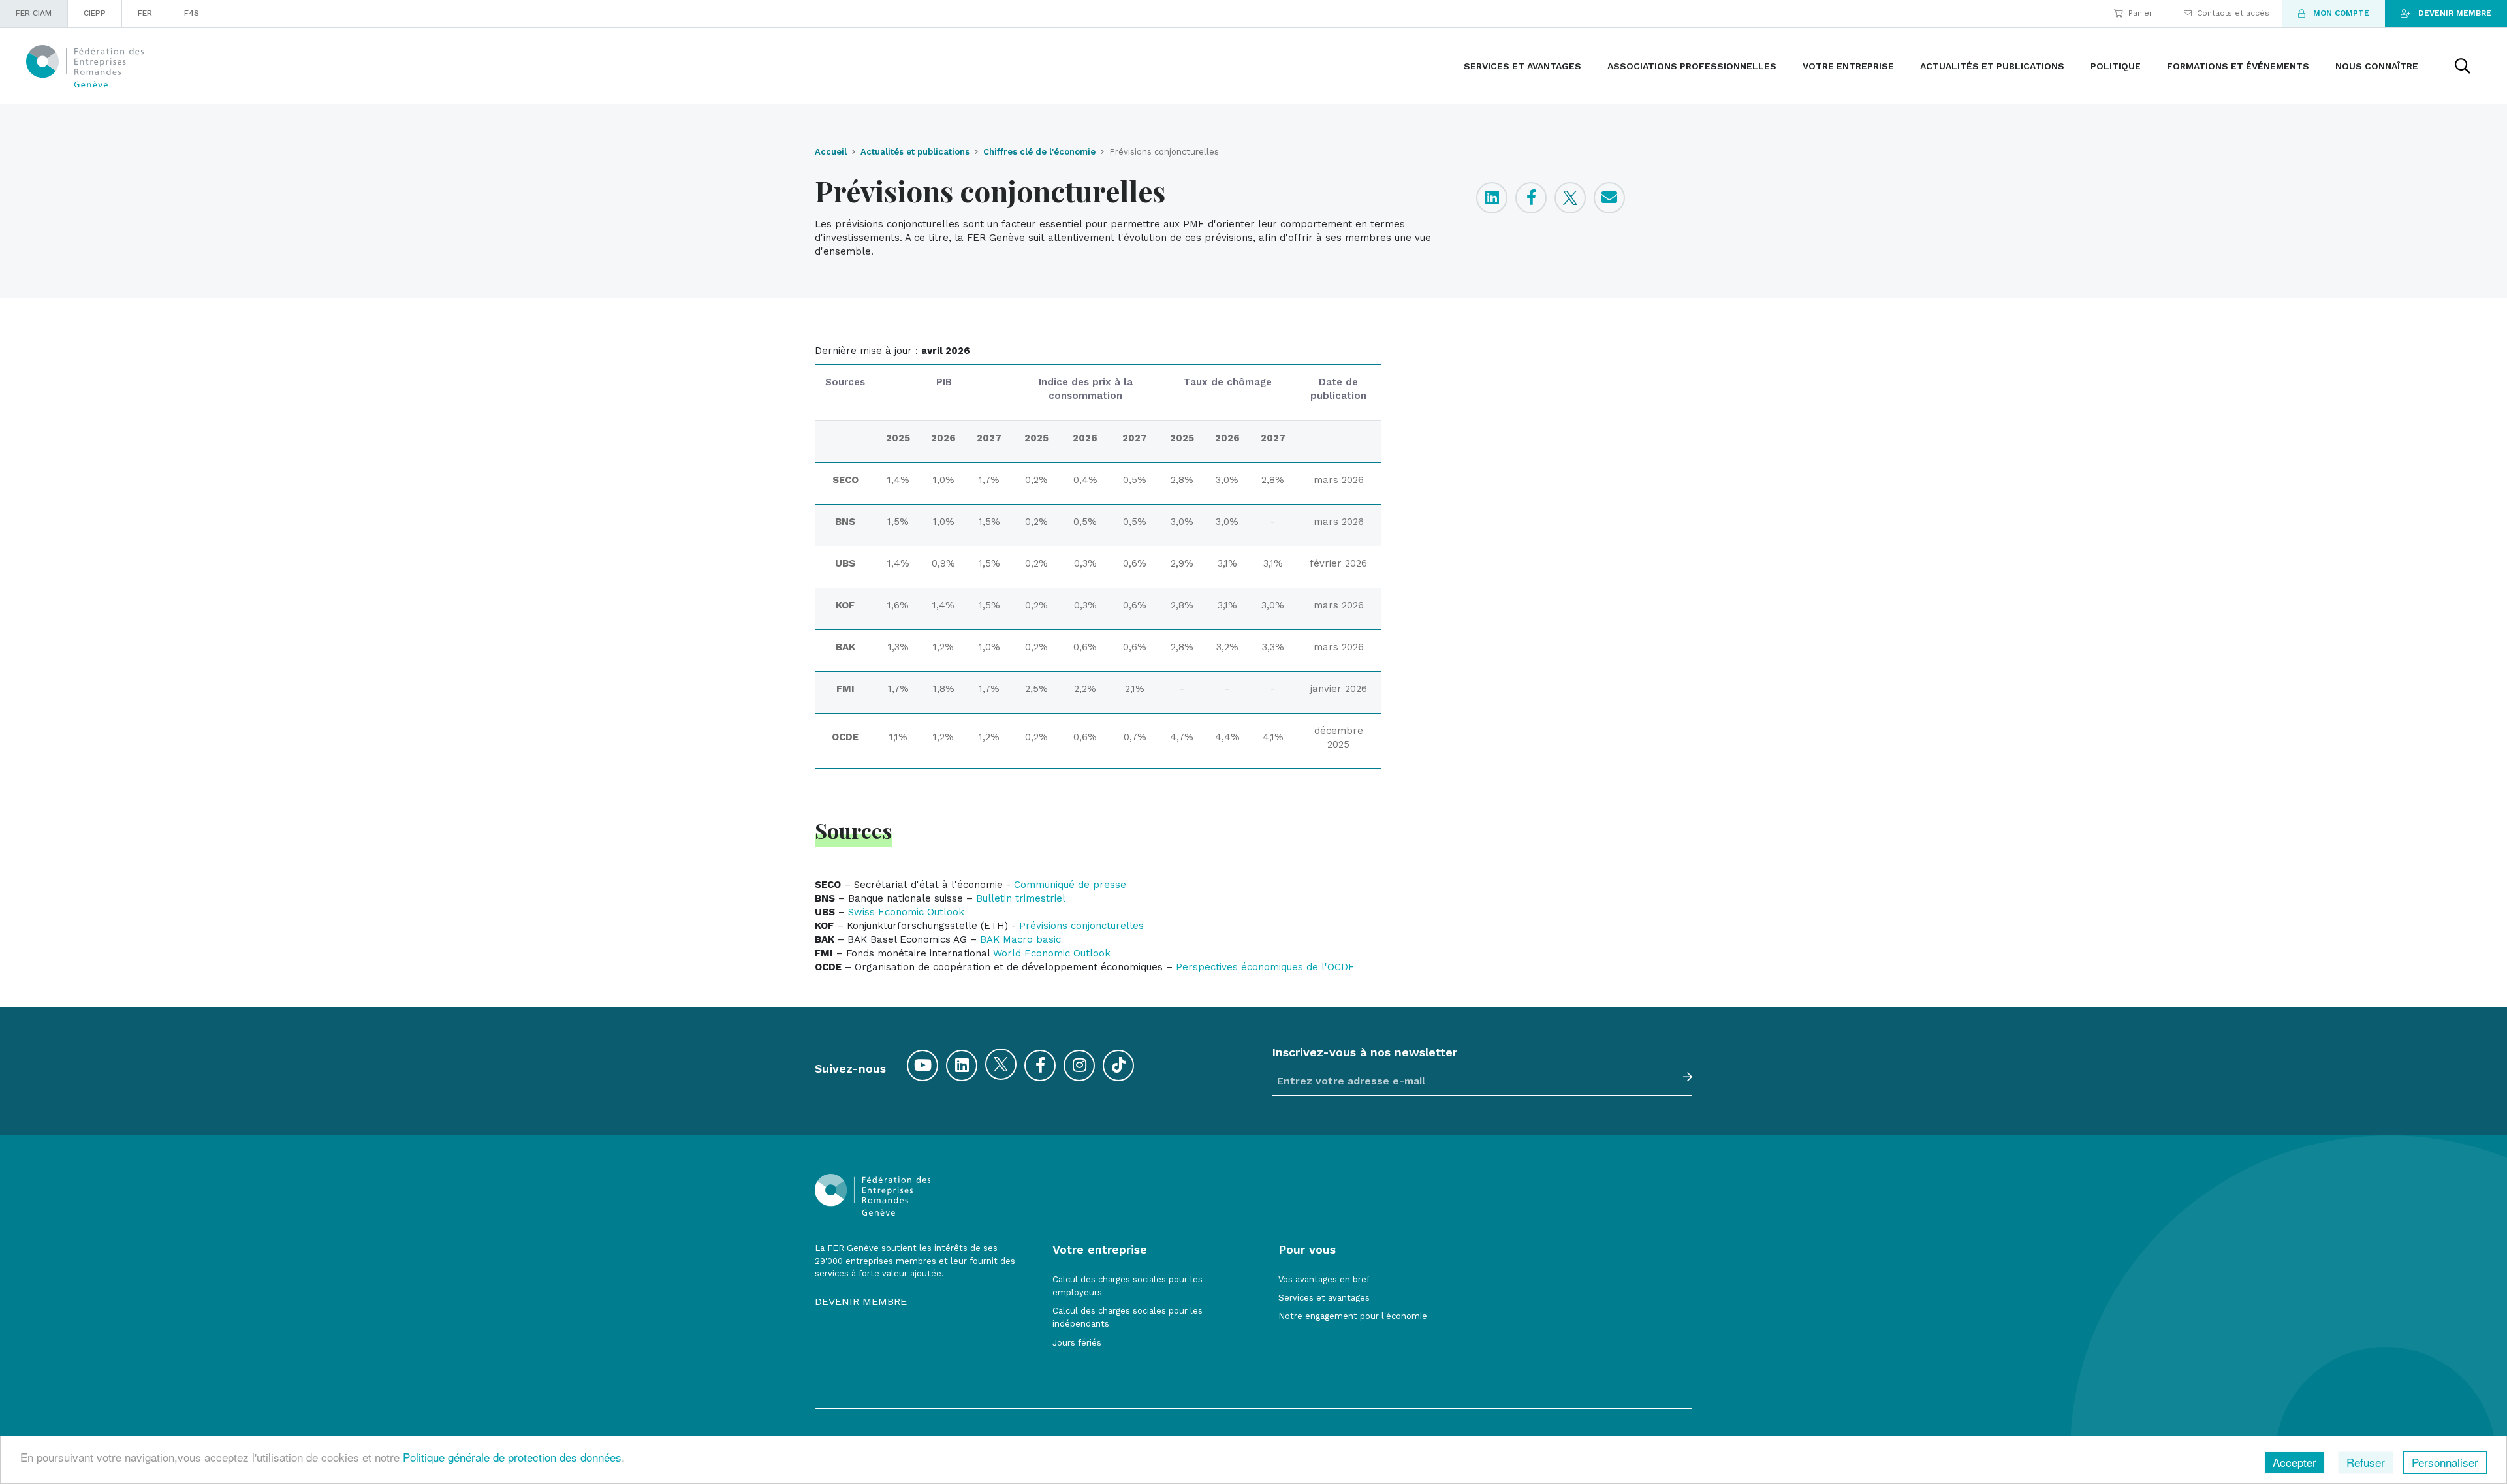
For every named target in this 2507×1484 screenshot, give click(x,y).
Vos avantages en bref (1324, 1279)
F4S (192, 13)
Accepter (2294, 1462)
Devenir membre (2455, 13)
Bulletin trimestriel (1021, 898)
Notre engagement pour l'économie (1353, 1316)
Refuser (2366, 1462)
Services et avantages (1324, 1298)
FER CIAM (34, 13)
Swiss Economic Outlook (906, 912)
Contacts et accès (2233, 13)
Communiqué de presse (1070, 885)
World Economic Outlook (1052, 953)
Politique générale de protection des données (512, 1457)
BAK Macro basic (1020, 939)
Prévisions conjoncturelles (1081, 926)
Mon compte (2341, 13)
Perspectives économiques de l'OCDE (1265, 967)
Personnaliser (2445, 1462)
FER (145, 13)
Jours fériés (1077, 1343)
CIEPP (95, 13)
